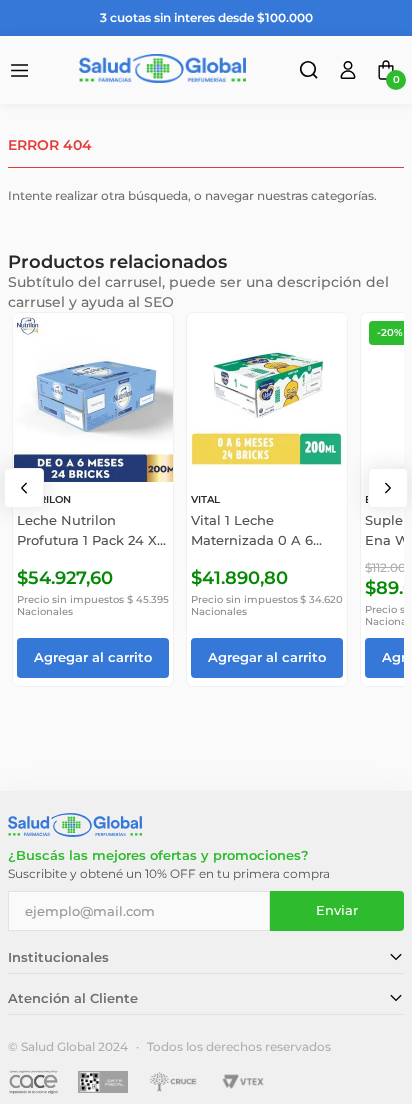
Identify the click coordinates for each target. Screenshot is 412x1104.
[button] (311, 73)
